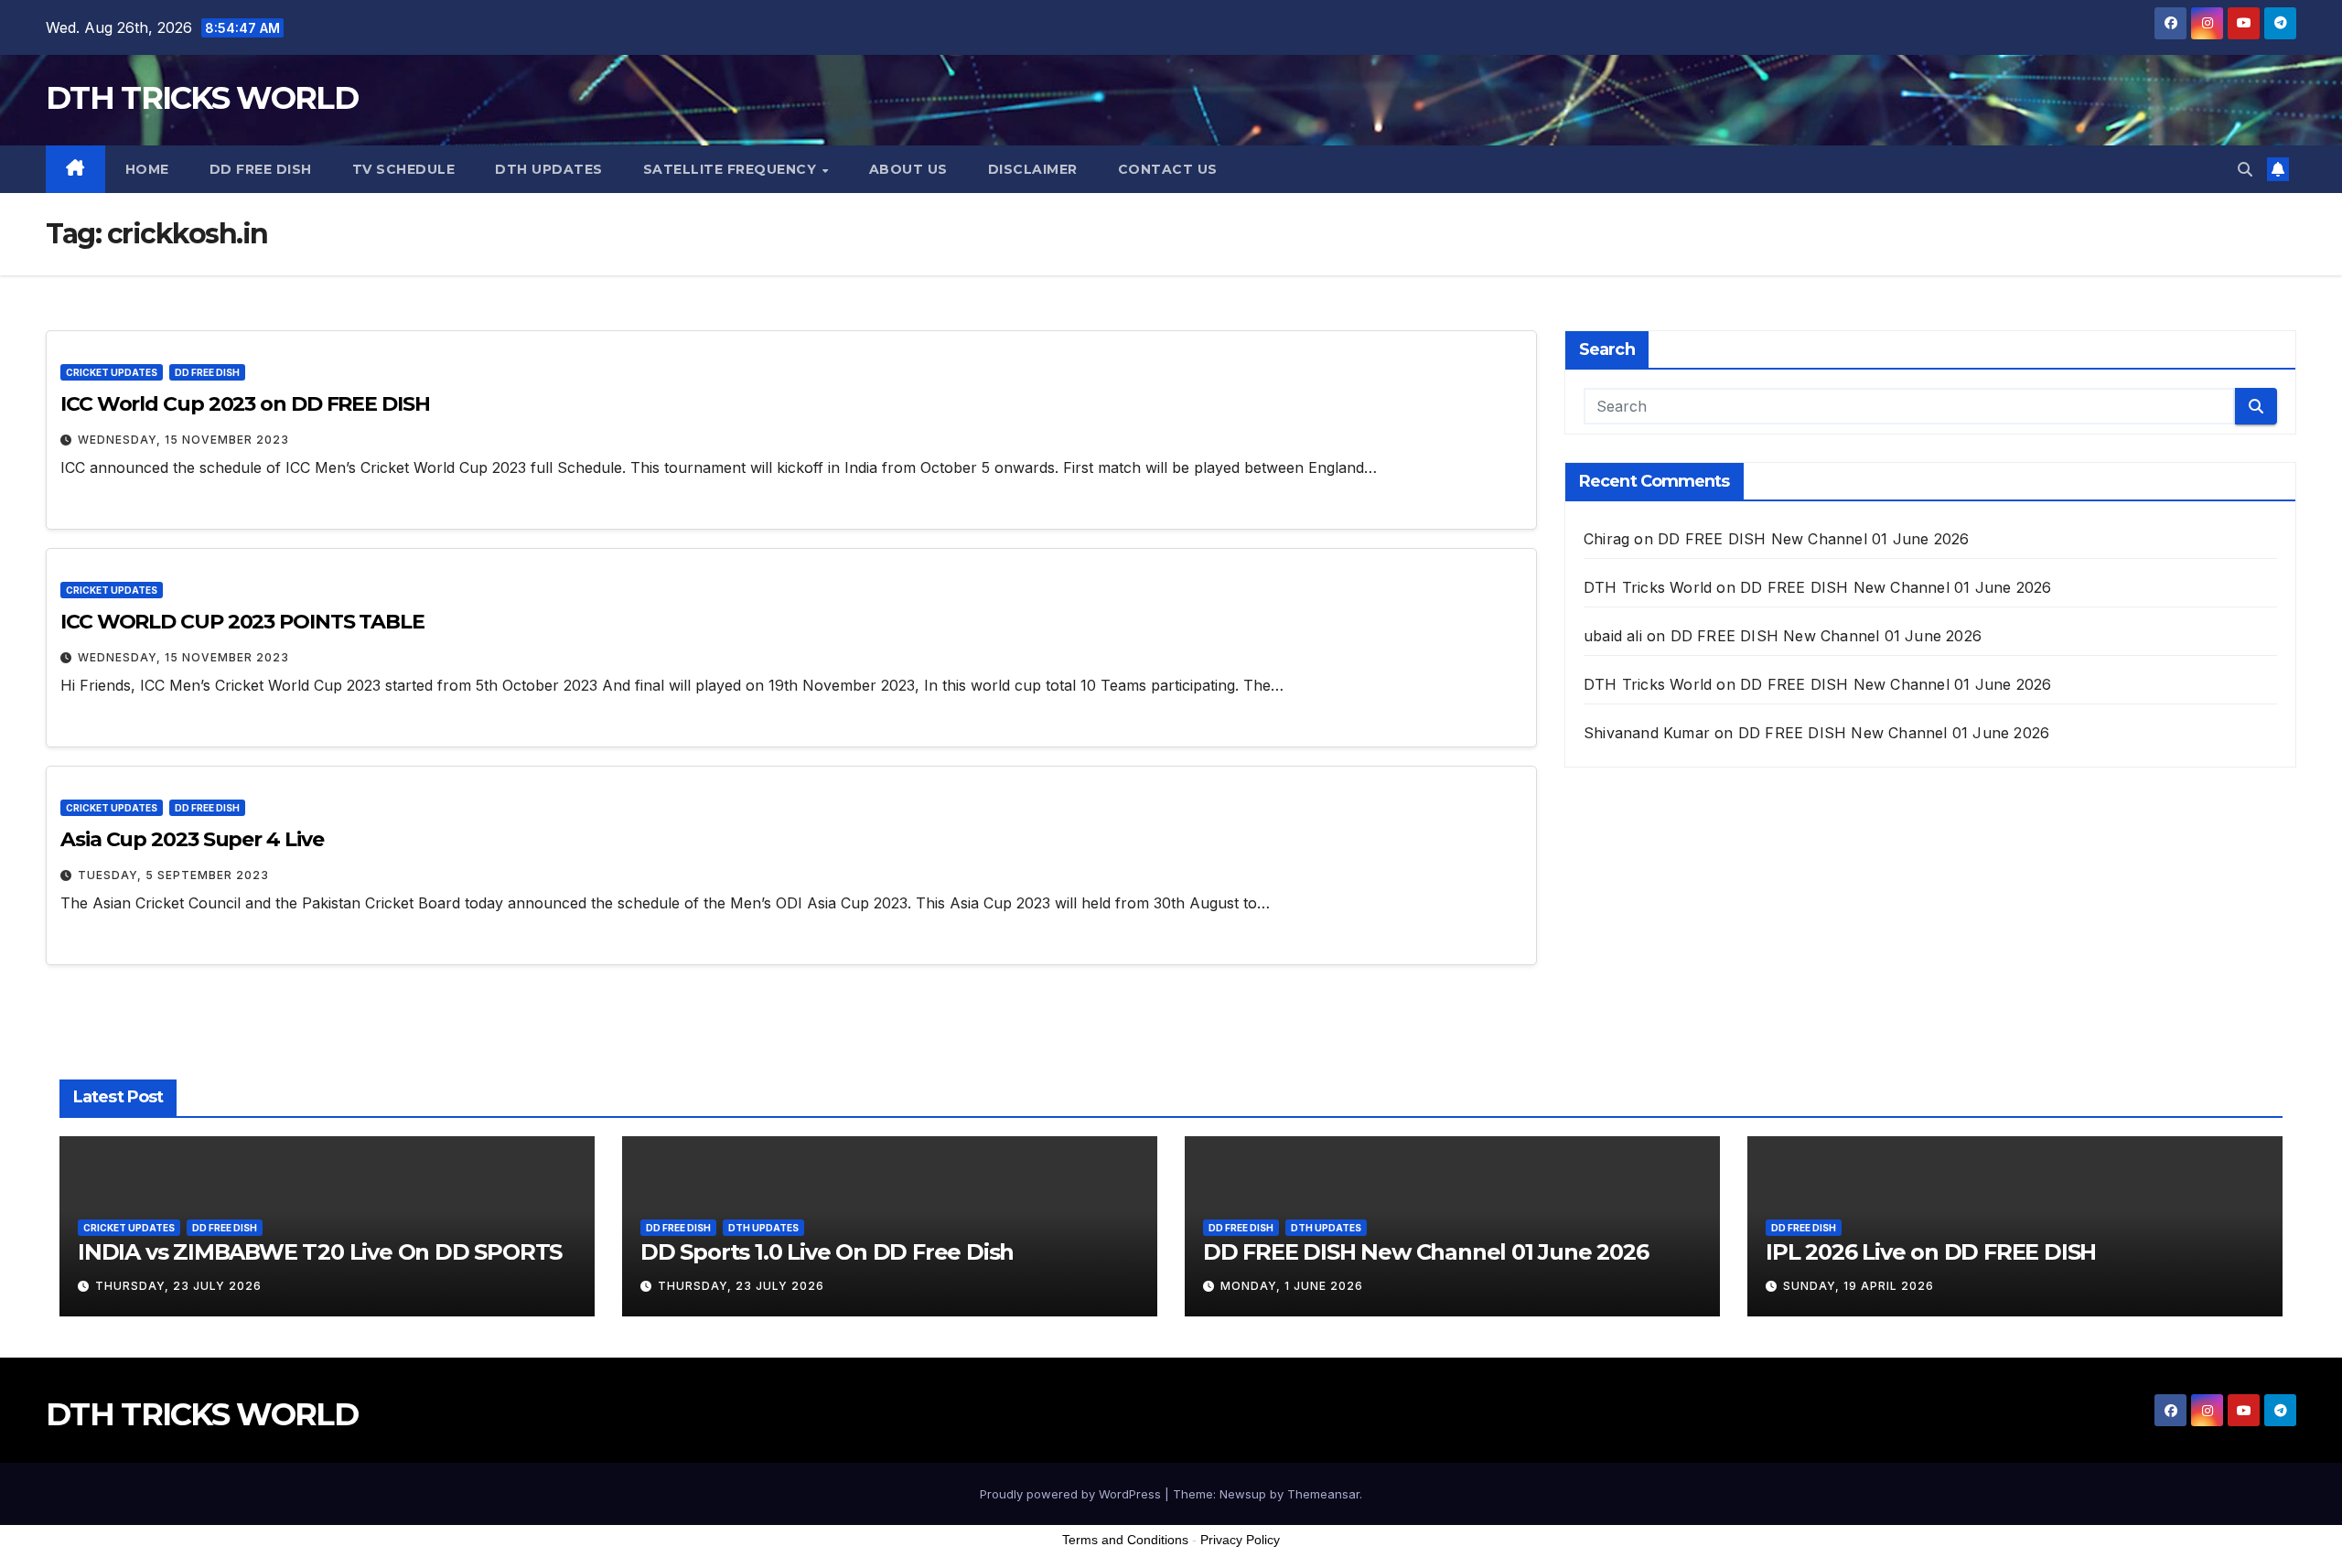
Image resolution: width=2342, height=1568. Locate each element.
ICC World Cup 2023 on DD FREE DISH (245, 404)
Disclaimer (1033, 169)
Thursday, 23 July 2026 (178, 1286)
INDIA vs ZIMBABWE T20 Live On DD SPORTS (320, 1252)
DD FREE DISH (261, 169)
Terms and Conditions (1125, 1540)
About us (908, 169)
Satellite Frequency (732, 169)
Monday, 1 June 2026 (1292, 1286)
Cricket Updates (112, 372)
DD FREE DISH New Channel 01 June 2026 (1813, 539)
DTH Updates (549, 169)
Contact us (1168, 169)
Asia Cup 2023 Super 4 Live (192, 839)
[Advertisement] (1171, 1521)
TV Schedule (404, 169)
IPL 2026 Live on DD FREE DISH (1931, 1252)
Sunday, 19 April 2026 (1859, 1286)
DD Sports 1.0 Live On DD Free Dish (827, 1252)
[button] (2245, 169)
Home (147, 169)
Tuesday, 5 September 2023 (173, 875)
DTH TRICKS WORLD (202, 98)
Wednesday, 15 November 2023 (183, 440)
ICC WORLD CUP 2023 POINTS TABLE (242, 622)
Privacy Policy (1240, 1540)
